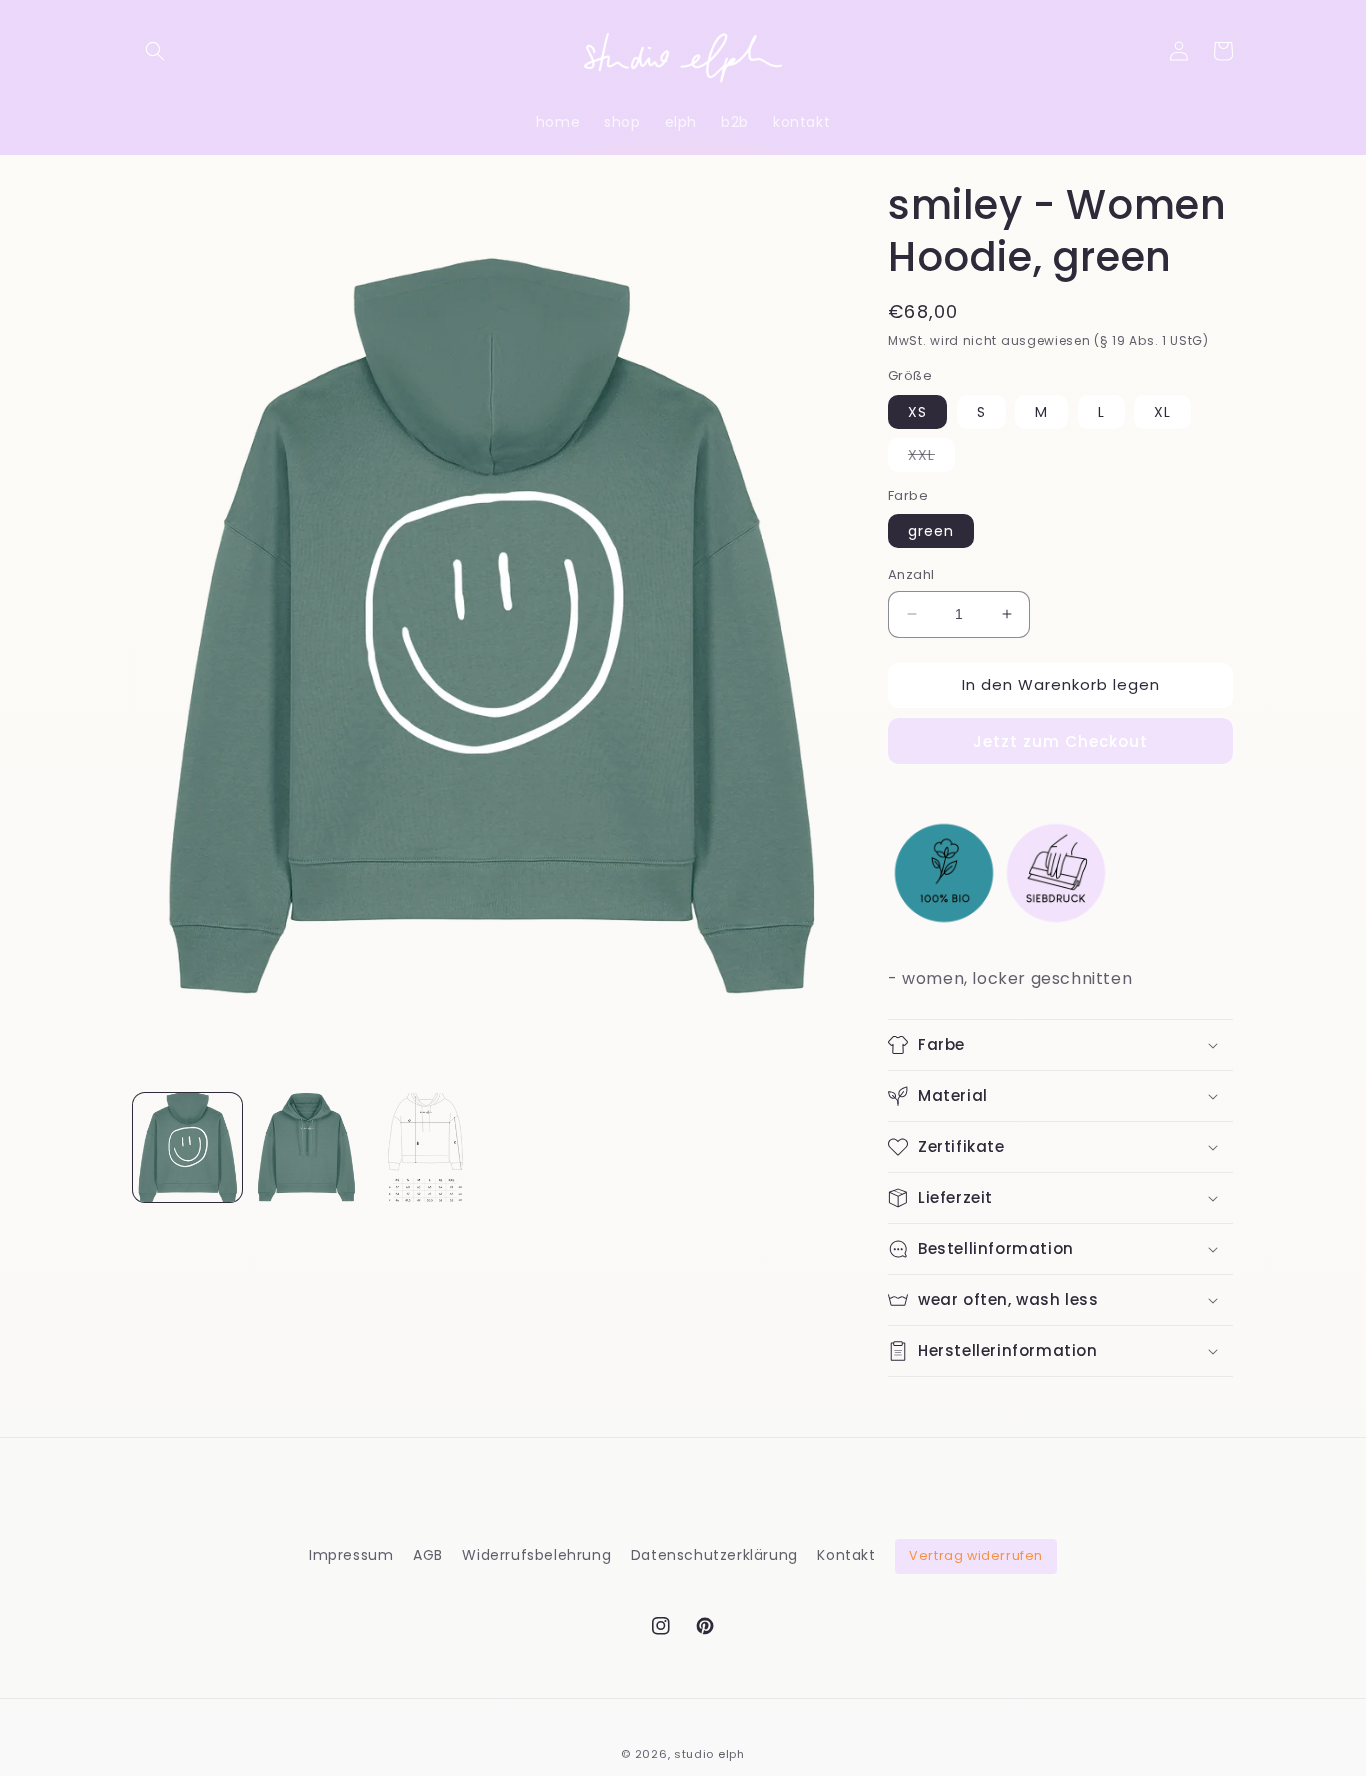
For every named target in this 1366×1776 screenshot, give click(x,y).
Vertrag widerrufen (976, 1555)
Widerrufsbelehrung (536, 1555)
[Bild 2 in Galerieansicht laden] (306, 1147)
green (931, 531)
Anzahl (911, 574)
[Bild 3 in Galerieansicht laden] (425, 1147)
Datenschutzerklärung (714, 1555)
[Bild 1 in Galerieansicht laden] (187, 1147)
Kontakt (846, 1555)
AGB (428, 1555)
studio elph (709, 1754)
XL (1162, 412)
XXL (931, 458)
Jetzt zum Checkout (1060, 741)
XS (917, 412)
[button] (155, 51)
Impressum (351, 1555)
